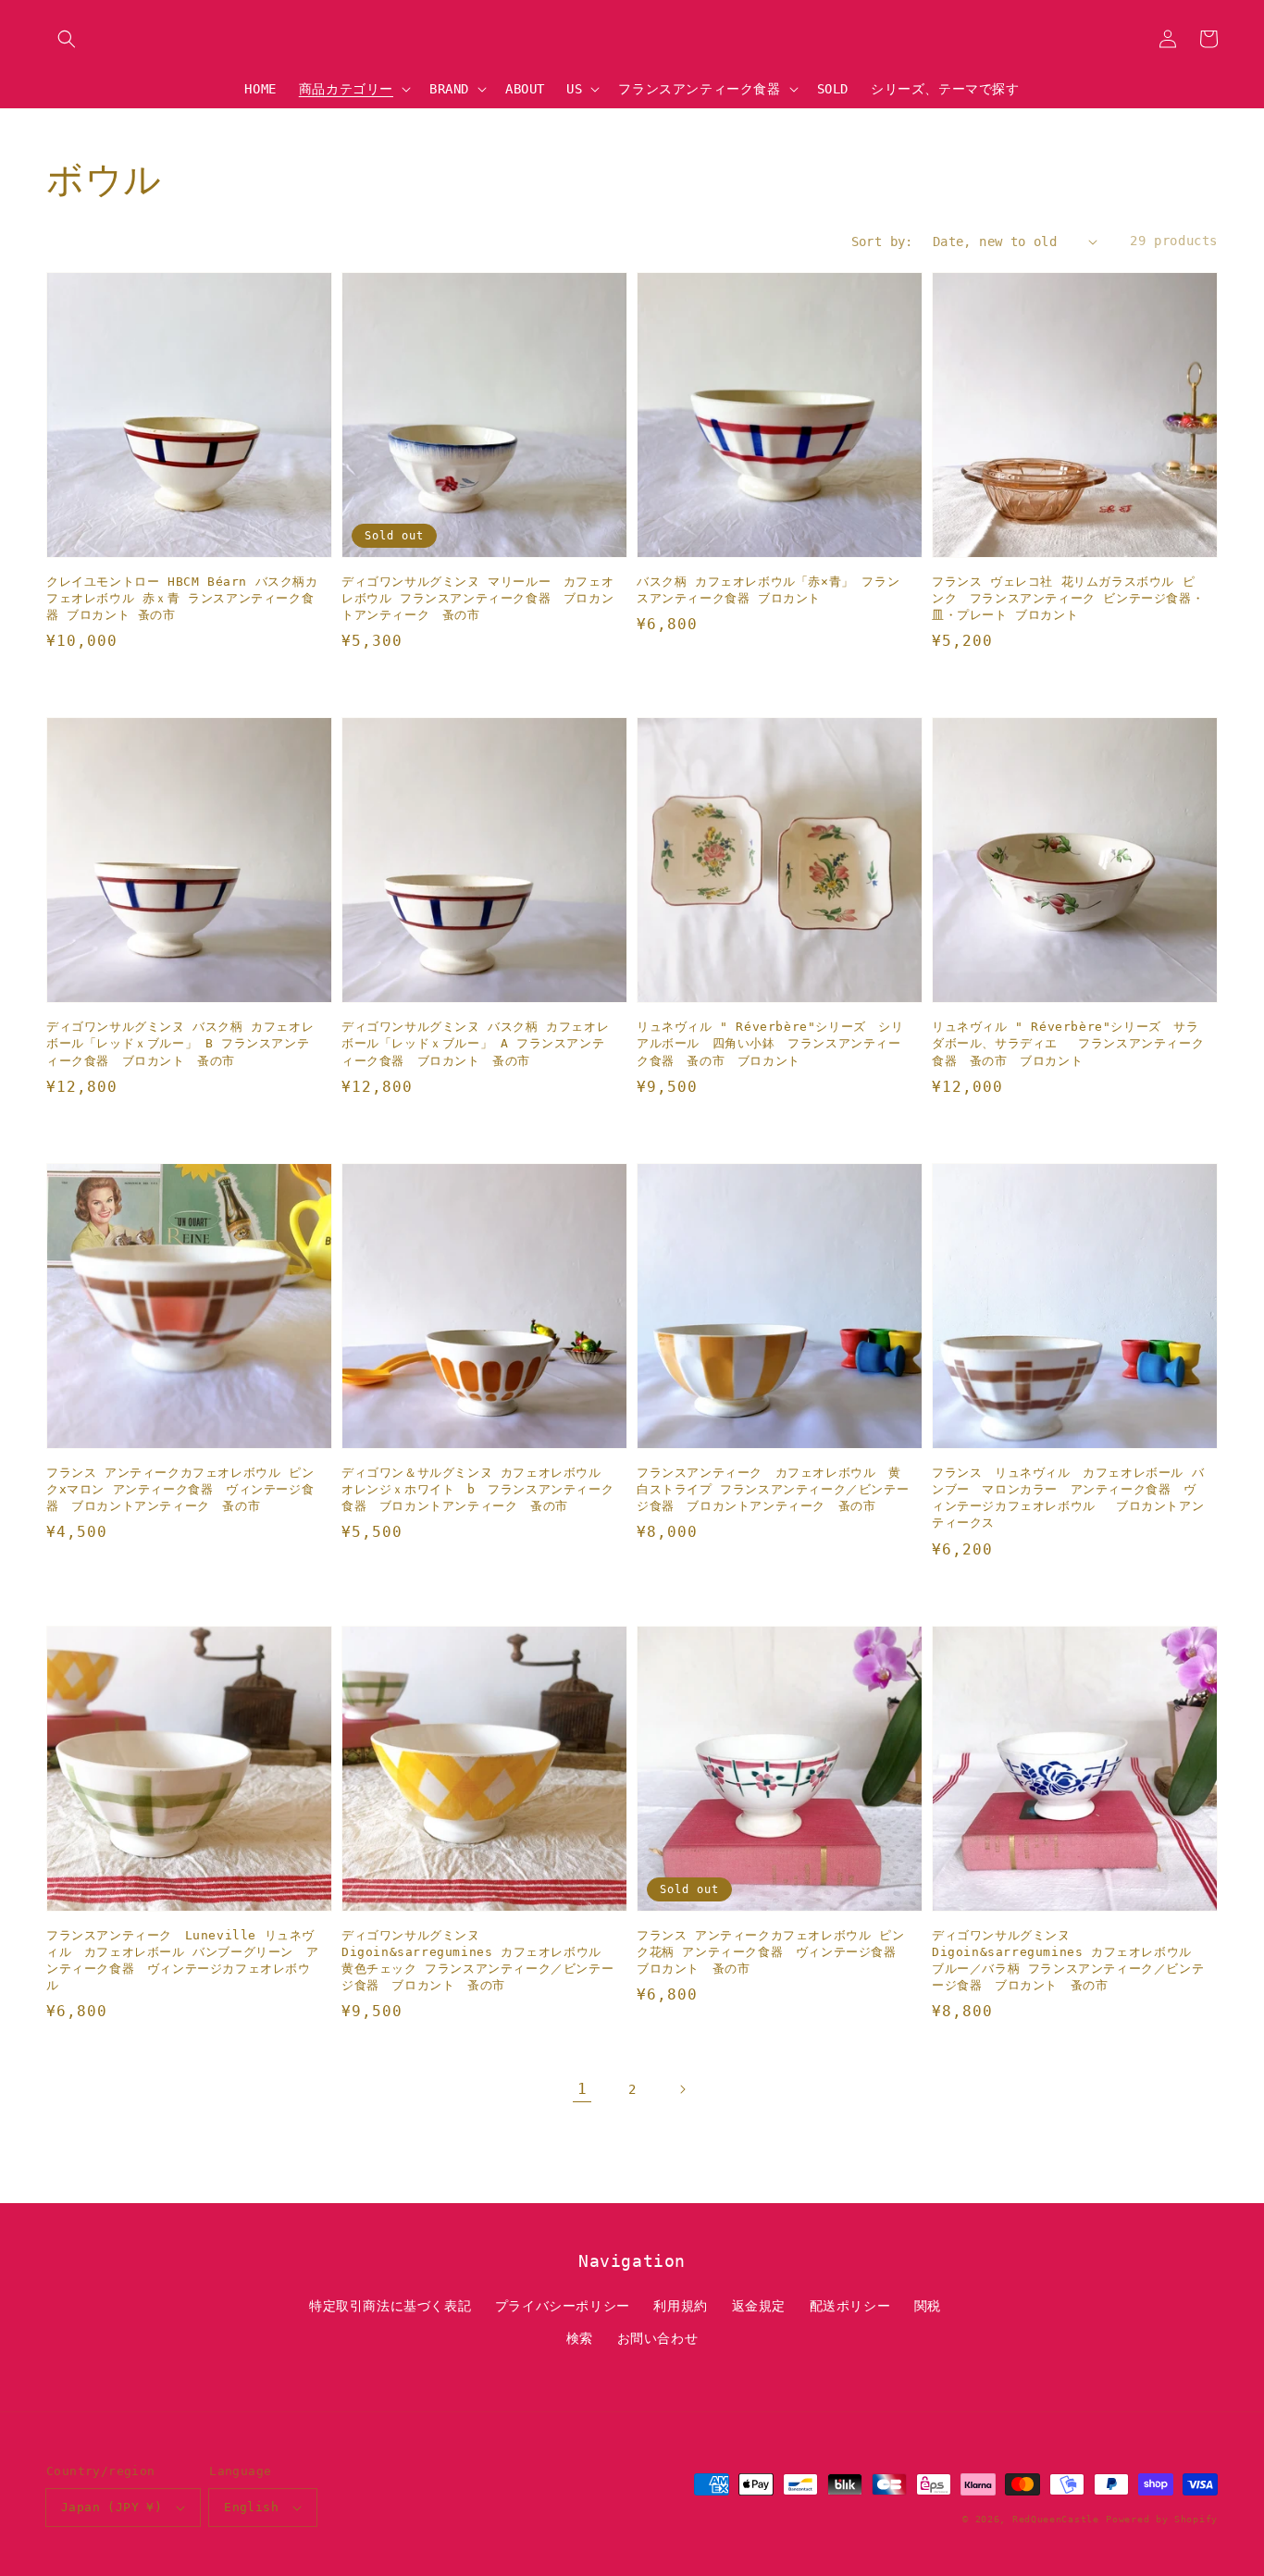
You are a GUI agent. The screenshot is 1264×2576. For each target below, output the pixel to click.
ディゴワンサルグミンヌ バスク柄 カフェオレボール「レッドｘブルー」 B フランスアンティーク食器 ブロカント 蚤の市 (180, 1043)
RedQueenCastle (1056, 2519)
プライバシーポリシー (563, 2306)
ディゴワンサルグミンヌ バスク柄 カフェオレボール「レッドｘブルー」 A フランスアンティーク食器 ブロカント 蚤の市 (475, 1043)
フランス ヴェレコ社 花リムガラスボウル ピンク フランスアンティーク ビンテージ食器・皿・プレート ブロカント (1068, 598)
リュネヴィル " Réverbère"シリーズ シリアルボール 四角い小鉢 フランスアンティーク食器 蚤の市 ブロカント (770, 1043)
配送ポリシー (850, 2306)
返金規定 (759, 2306)
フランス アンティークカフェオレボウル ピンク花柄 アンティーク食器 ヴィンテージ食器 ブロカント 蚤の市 (773, 1952)
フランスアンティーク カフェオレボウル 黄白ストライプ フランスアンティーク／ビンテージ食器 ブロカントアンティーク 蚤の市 (773, 1489)
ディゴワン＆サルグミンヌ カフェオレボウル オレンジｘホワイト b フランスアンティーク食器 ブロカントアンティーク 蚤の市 (477, 1489)
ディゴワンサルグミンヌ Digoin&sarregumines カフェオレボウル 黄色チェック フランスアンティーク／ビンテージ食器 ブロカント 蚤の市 (477, 1961)
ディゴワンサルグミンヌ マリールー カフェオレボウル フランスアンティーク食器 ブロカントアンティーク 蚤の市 (477, 598)
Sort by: (882, 241)
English (251, 2507)
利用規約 (680, 2306)
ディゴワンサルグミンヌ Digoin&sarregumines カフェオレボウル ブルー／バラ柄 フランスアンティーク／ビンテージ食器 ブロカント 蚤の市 (1068, 1961)
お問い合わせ (658, 2338)
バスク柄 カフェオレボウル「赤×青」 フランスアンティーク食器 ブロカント (768, 590)
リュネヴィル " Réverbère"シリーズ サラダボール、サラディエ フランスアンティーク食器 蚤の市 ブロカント (1068, 1043)
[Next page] (682, 2089)
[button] (67, 39)
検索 (580, 2338)
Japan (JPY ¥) (112, 2507)
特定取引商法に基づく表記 (390, 2306)
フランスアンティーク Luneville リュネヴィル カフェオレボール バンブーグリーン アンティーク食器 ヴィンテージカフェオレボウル (182, 1961)
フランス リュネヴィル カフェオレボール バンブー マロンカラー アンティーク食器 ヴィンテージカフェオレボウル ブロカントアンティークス (1068, 1498)
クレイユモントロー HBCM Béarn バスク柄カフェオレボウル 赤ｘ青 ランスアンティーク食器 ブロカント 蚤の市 (182, 598)
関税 (928, 2306)
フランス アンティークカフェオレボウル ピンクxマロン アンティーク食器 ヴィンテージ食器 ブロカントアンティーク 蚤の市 (180, 1489)
